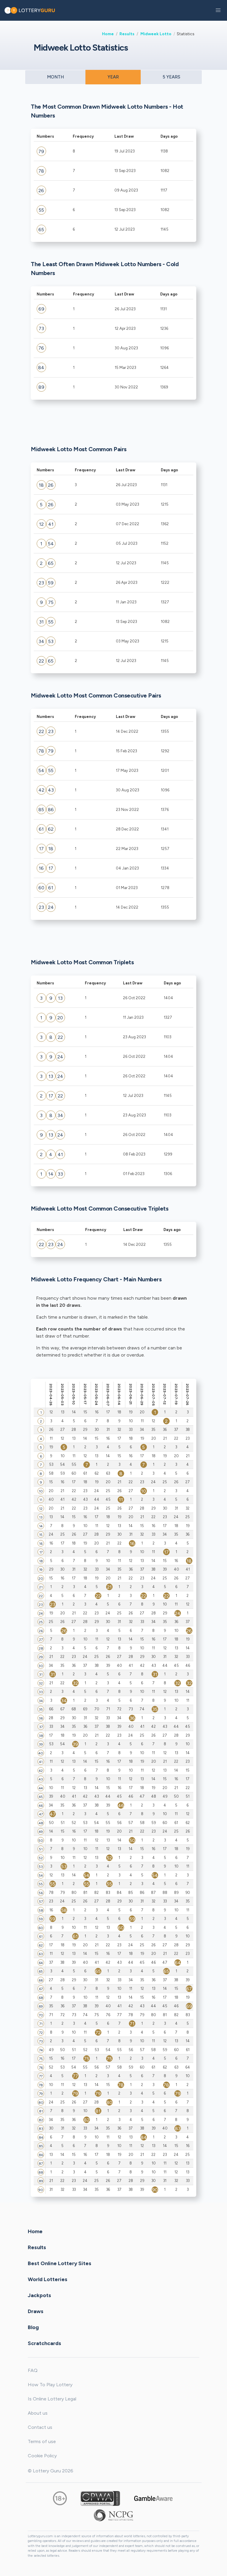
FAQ (33, 2370)
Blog (33, 2327)
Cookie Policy (42, 2456)
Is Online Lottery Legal (52, 2399)
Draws (36, 2311)
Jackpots (39, 2295)
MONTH (55, 77)
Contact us (40, 2427)
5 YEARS (171, 77)
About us (38, 2413)
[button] (218, 10)
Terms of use (42, 2441)
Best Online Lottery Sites (60, 2263)
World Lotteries (48, 2279)
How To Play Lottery (50, 2385)
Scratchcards (44, 2343)
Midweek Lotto (156, 34)
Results (127, 34)
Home (108, 34)
